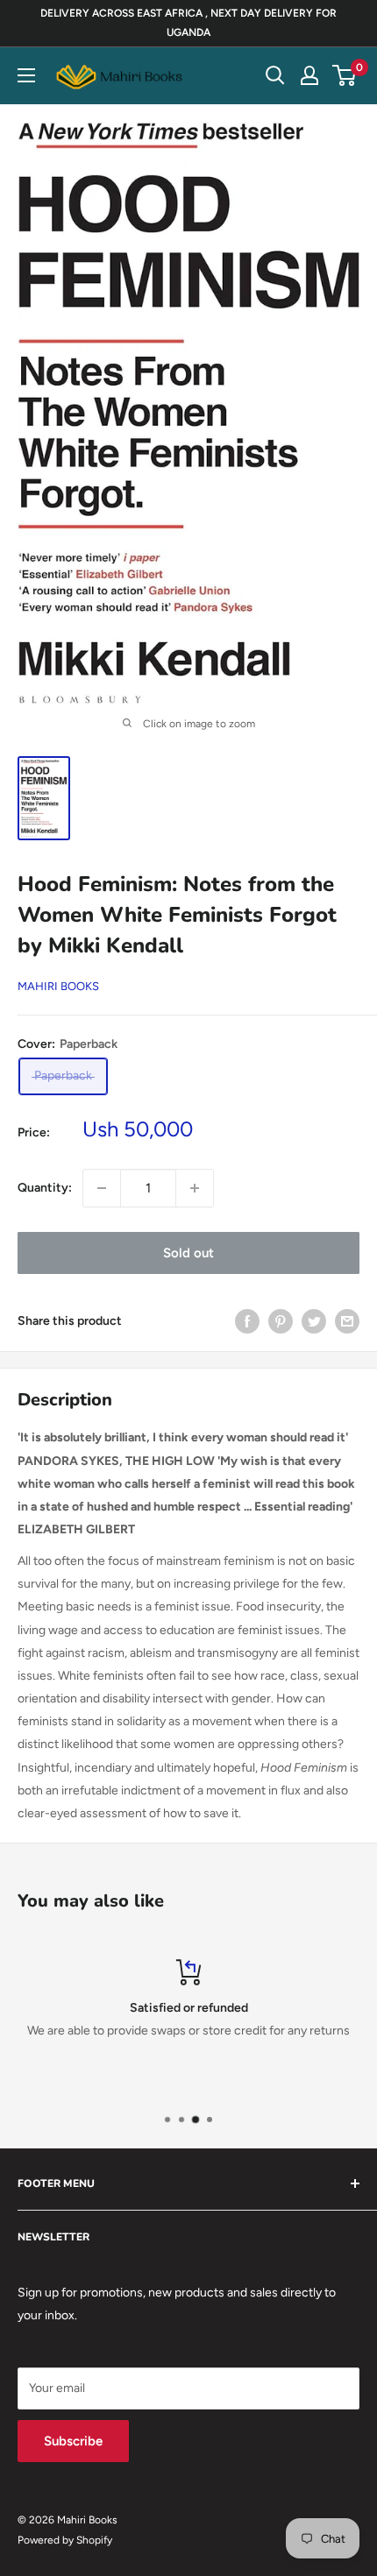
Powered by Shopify (65, 2540)
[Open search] (275, 75)
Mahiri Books (58, 986)
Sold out (188, 1253)
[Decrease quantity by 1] (102, 1188)
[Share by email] (347, 1321)
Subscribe (73, 2441)
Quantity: (45, 1188)
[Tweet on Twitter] (314, 1321)
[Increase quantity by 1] (195, 1188)
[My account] (309, 75)
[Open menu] (26, 75)
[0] (345, 75)
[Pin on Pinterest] (281, 1321)
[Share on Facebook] (247, 1321)
